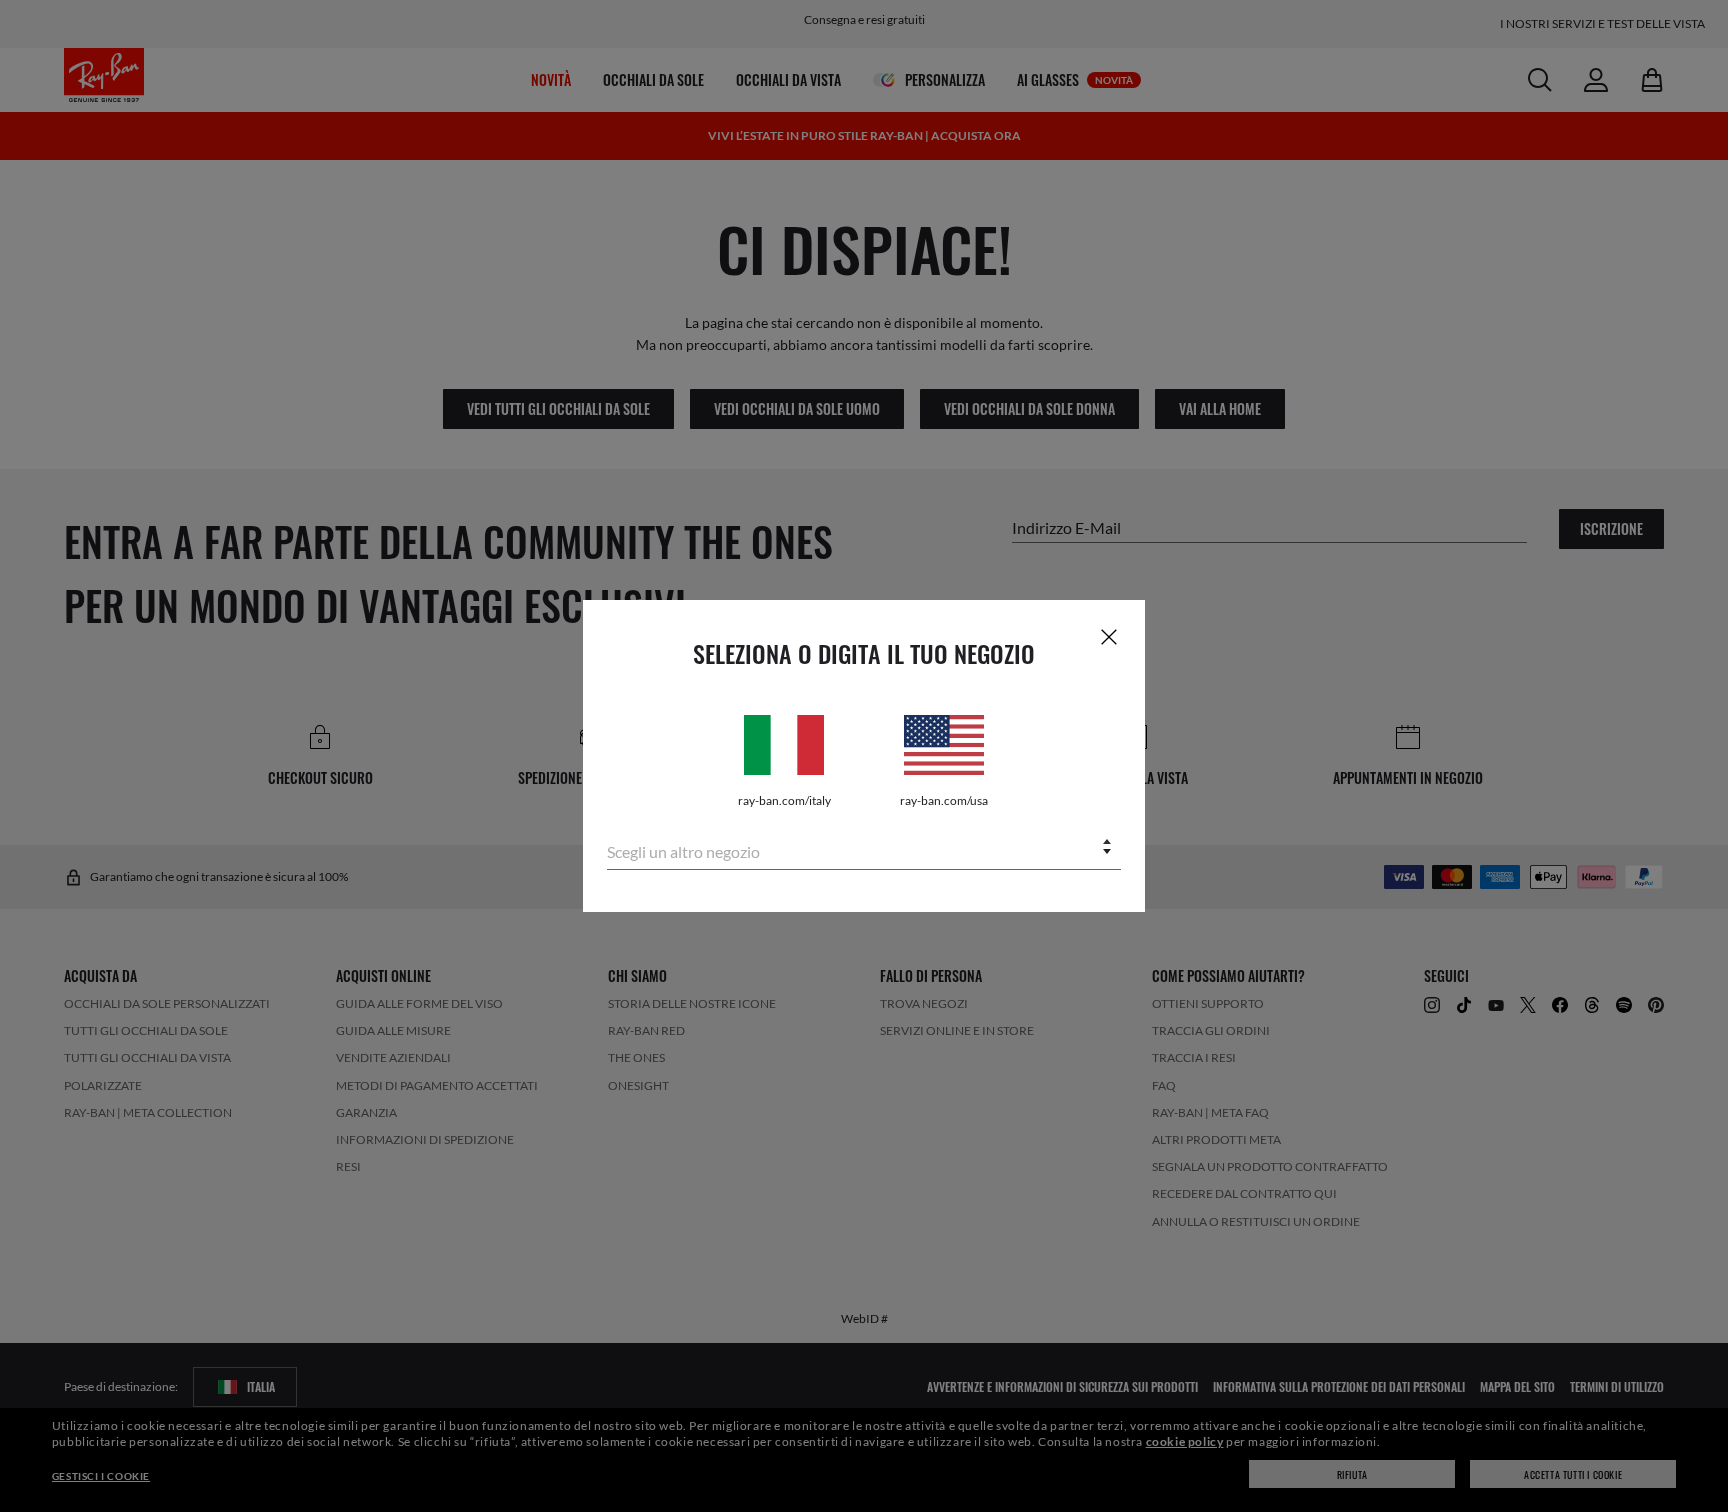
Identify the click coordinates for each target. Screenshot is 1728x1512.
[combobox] (864, 848)
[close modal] (1109, 636)
